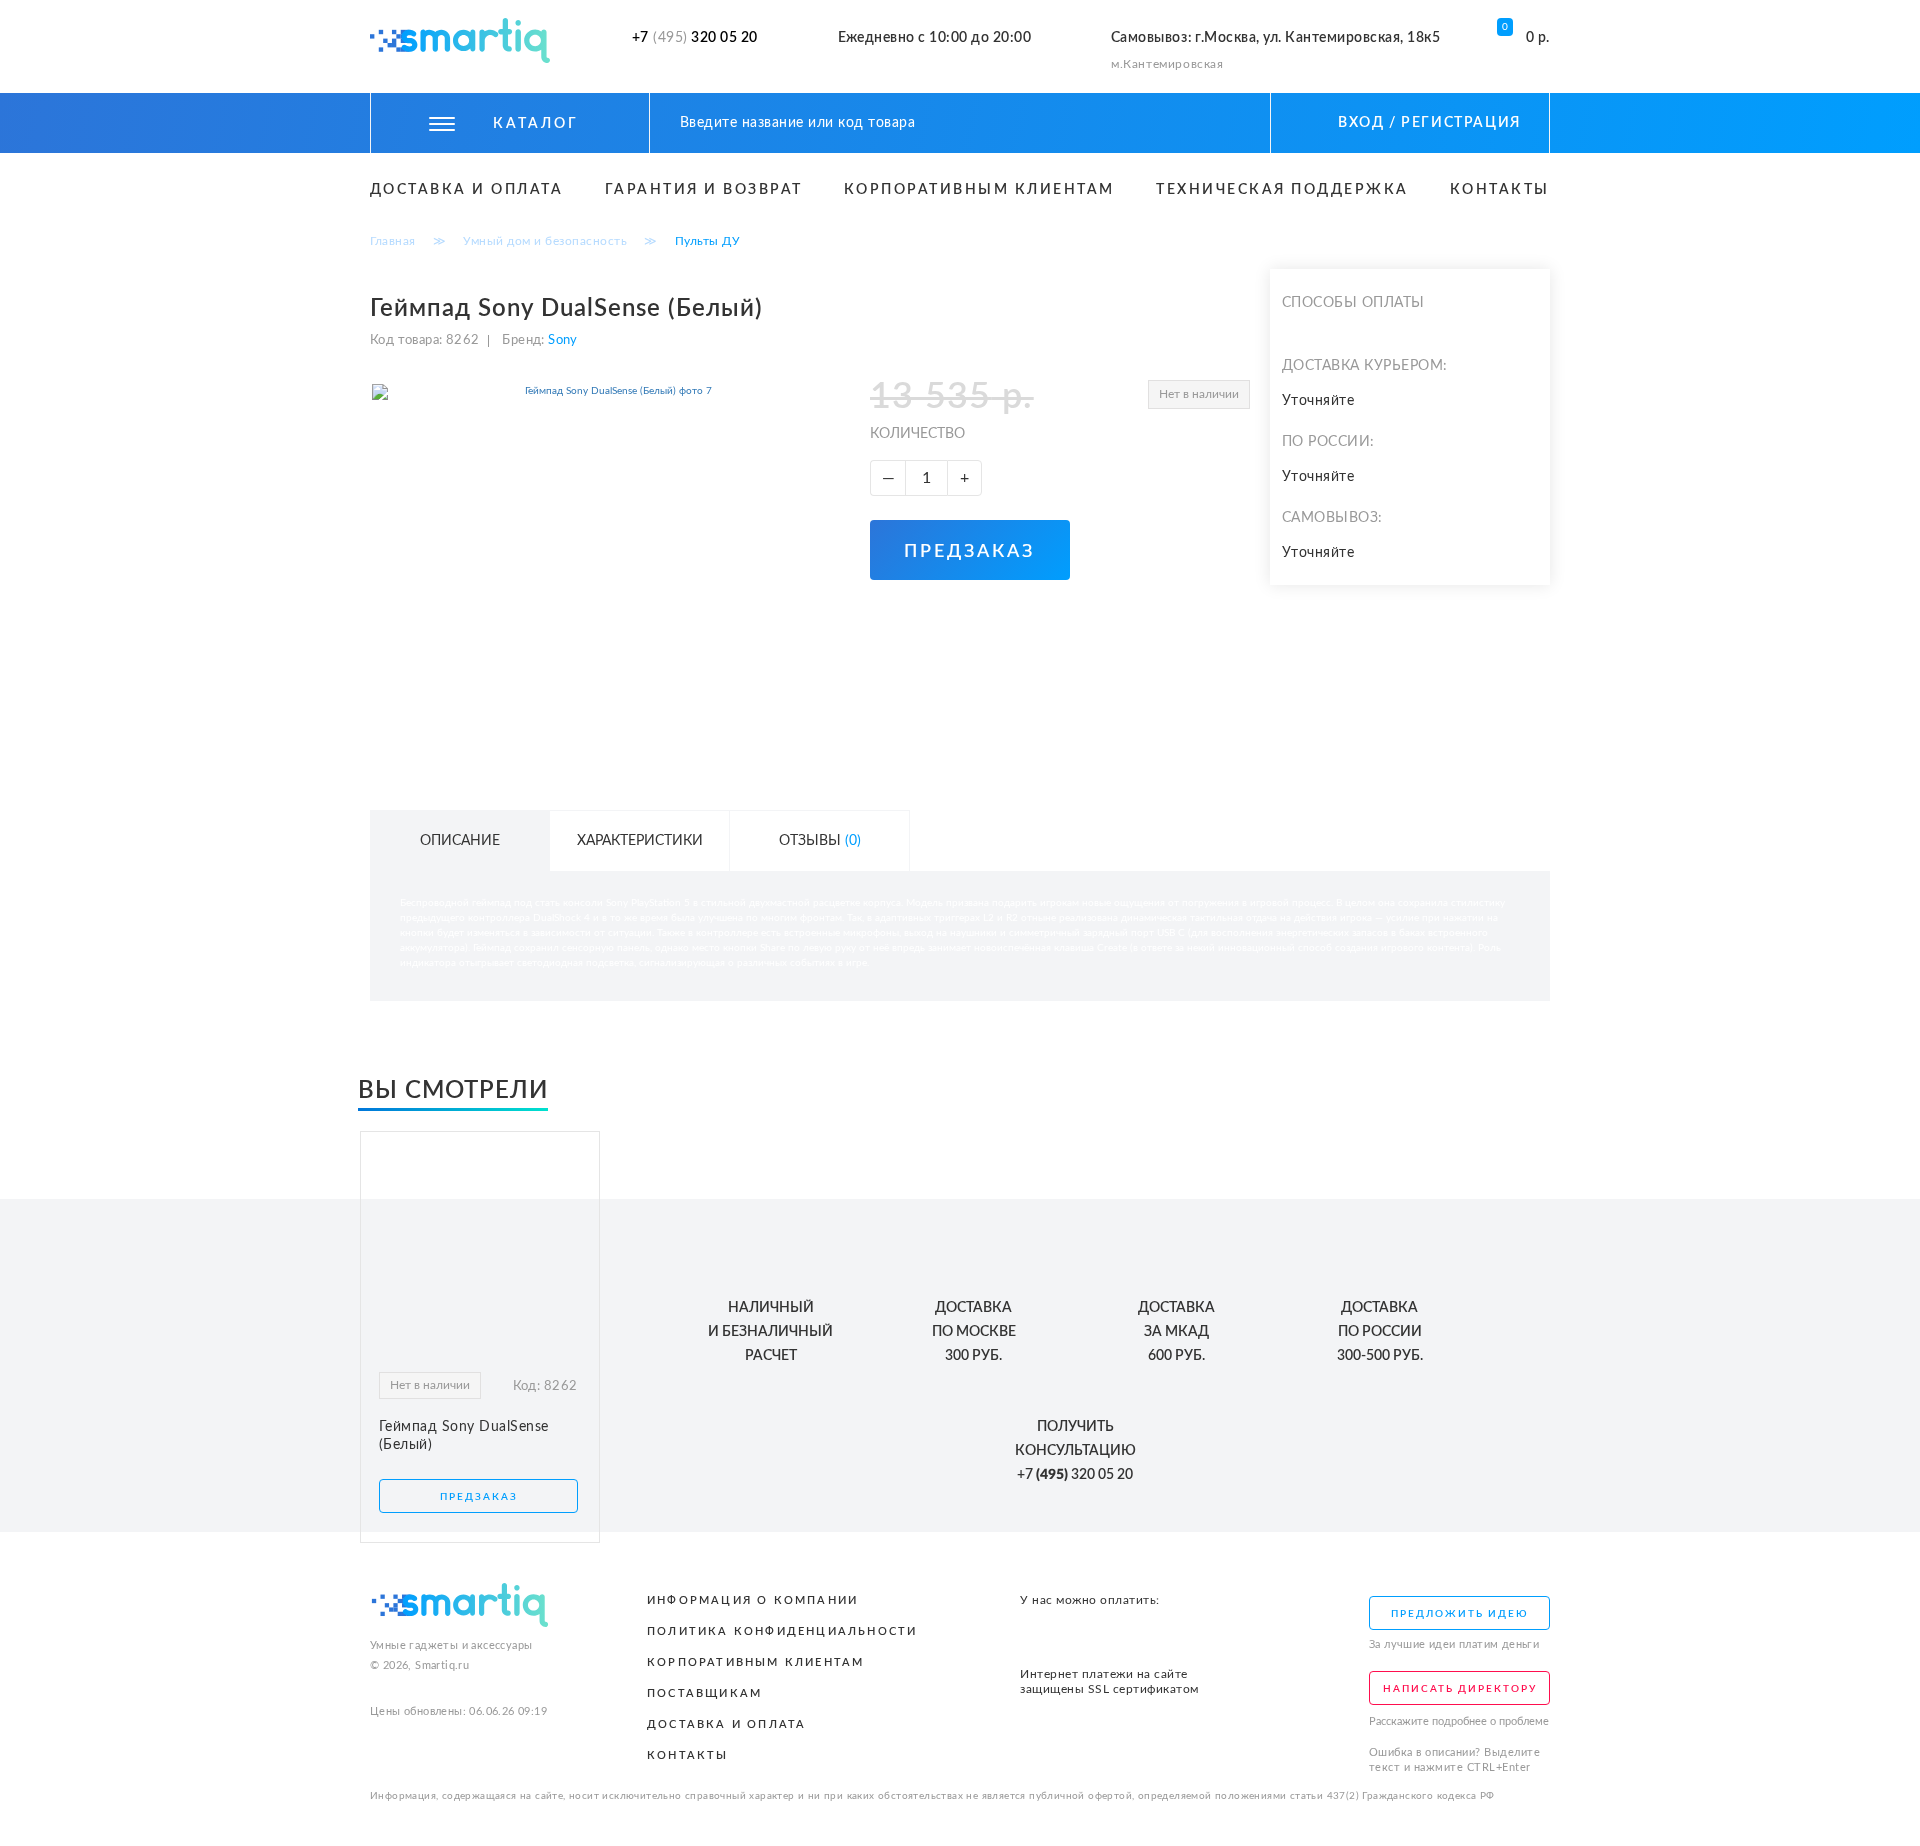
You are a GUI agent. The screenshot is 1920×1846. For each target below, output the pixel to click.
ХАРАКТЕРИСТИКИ (640, 841)
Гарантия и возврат (704, 190)
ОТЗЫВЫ (820, 841)
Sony (561, 340)
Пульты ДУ (708, 241)
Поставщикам (704, 1693)
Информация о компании (752, 1600)
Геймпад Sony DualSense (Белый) (464, 1436)
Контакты (1500, 190)
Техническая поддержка (1282, 190)
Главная (393, 241)
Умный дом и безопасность (545, 241)
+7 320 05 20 (695, 38)
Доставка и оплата (467, 190)
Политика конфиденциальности (782, 1631)
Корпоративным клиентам (979, 190)
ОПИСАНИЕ (460, 841)
